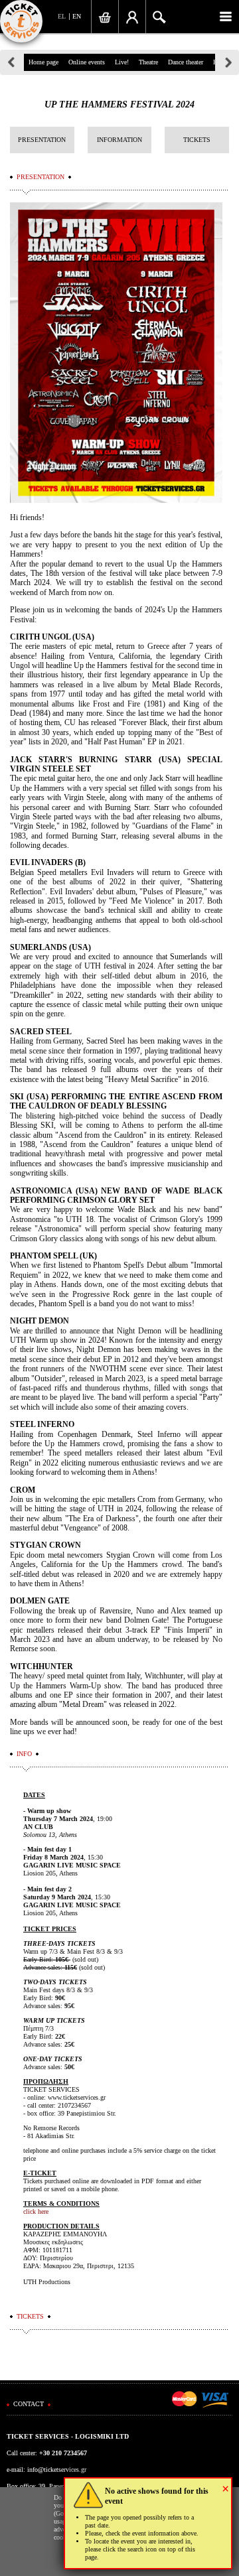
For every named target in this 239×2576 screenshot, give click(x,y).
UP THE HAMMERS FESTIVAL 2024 (119, 104)
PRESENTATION (42, 140)
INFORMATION (119, 140)
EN (77, 16)
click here (36, 2211)
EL (62, 16)
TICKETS (197, 140)
